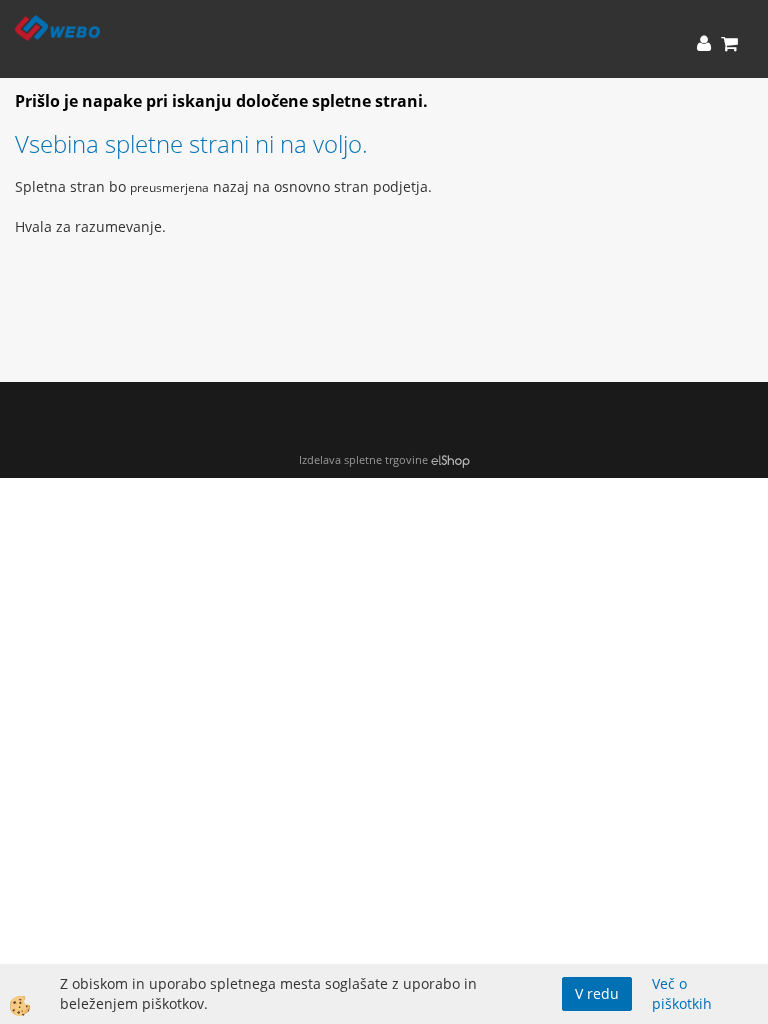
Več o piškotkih (682, 993)
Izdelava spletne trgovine (363, 459)
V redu (597, 993)
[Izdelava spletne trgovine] (450, 459)
